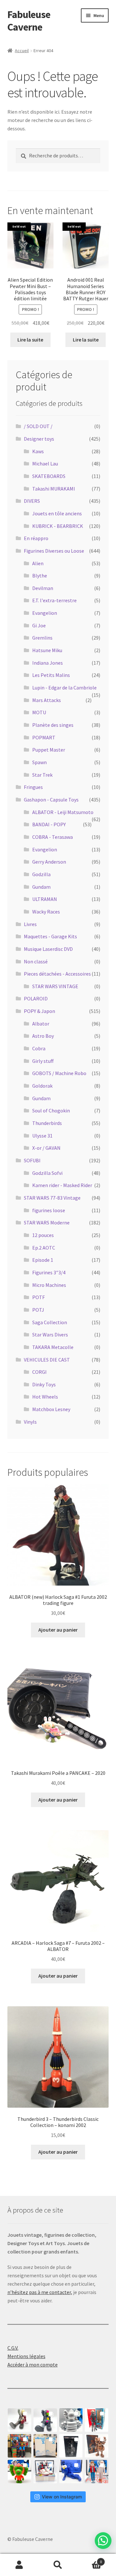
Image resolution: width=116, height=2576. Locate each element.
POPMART (44, 737)
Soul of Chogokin (51, 1110)
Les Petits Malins (51, 675)
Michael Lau (45, 464)
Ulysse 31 (42, 1136)
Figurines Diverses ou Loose (54, 551)
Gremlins (42, 638)
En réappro (36, 538)
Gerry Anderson (49, 862)
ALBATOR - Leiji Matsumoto (63, 812)
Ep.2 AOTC (44, 1248)
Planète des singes (53, 725)
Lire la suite (30, 340)
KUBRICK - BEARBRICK (58, 526)
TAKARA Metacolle (53, 1347)
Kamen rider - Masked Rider (62, 1185)
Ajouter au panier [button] (58, 1630)
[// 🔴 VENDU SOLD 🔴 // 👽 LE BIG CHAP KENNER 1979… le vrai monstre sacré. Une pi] (97, 2420)
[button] (103, 2541)
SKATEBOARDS (49, 476)
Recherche (58, 2565)
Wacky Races (46, 912)
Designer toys (39, 439)
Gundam (41, 887)
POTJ (38, 1310)
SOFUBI (32, 1160)
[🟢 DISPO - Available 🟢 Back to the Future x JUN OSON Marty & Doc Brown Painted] (97, 2472)
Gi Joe (39, 625)
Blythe (40, 576)
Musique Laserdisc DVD (48, 949)
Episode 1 (43, 1260)
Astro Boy (43, 1036)
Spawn (39, 762)
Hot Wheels (45, 1397)
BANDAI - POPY (49, 824)
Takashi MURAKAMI (54, 489)
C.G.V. (13, 2348)
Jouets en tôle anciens (57, 513)
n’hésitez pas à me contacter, (40, 2292)
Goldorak (42, 1086)
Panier (90, 2559)
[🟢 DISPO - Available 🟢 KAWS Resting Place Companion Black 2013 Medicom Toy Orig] (45, 2420)
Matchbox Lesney (51, 1409)
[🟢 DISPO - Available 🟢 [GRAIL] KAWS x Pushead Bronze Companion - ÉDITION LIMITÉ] (97, 2446)
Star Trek (42, 775)
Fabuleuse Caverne (29, 21)
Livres (30, 924)
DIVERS (32, 501)
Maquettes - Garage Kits (50, 936)
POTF (39, 1297)
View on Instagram (62, 2497)
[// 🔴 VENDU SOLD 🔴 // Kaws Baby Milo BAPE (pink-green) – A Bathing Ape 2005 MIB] (19, 2472)
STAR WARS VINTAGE (55, 986)
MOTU (39, 712)
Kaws (38, 451)
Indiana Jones (48, 663)
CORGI (39, 1372)
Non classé (36, 961)
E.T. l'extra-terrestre (54, 600)
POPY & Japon (39, 1011)
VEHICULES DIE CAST (47, 1360)
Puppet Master (49, 750)
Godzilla (41, 874)
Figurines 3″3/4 (49, 1272)
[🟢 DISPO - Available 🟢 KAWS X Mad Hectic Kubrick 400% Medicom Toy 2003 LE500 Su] (71, 2420)
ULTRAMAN (45, 899)
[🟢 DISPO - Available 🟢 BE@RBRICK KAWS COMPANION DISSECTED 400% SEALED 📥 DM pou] (71, 2446)
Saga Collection (50, 1322)
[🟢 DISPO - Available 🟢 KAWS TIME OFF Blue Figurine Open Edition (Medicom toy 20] (71, 2472)
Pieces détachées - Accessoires (57, 974)
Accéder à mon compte (33, 2365)
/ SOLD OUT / (38, 426)
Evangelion (45, 613)
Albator (41, 1024)
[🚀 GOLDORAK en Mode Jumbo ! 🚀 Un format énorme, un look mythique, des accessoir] (19, 2446)
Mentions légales (26, 2356)
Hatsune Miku (47, 650)
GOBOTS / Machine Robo (59, 1073)
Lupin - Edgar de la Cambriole (64, 688)
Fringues (33, 787)
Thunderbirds (47, 1123)
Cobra (39, 1048)
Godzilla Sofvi (47, 1173)
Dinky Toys (44, 1384)
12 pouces (43, 1235)
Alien (38, 563)
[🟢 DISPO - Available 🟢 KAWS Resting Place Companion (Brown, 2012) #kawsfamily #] (19, 2420)
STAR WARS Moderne (47, 1222)
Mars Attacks (47, 700)
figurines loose (49, 1210)
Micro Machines (49, 1285)
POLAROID (36, 998)
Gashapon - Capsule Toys (51, 800)
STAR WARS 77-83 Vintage (52, 1198)
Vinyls (30, 1422)
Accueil (22, 51)
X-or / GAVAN (46, 1148)
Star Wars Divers (50, 1335)
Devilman (43, 588)
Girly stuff (43, 1061)
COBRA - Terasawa (53, 837)
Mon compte (19, 2565)
